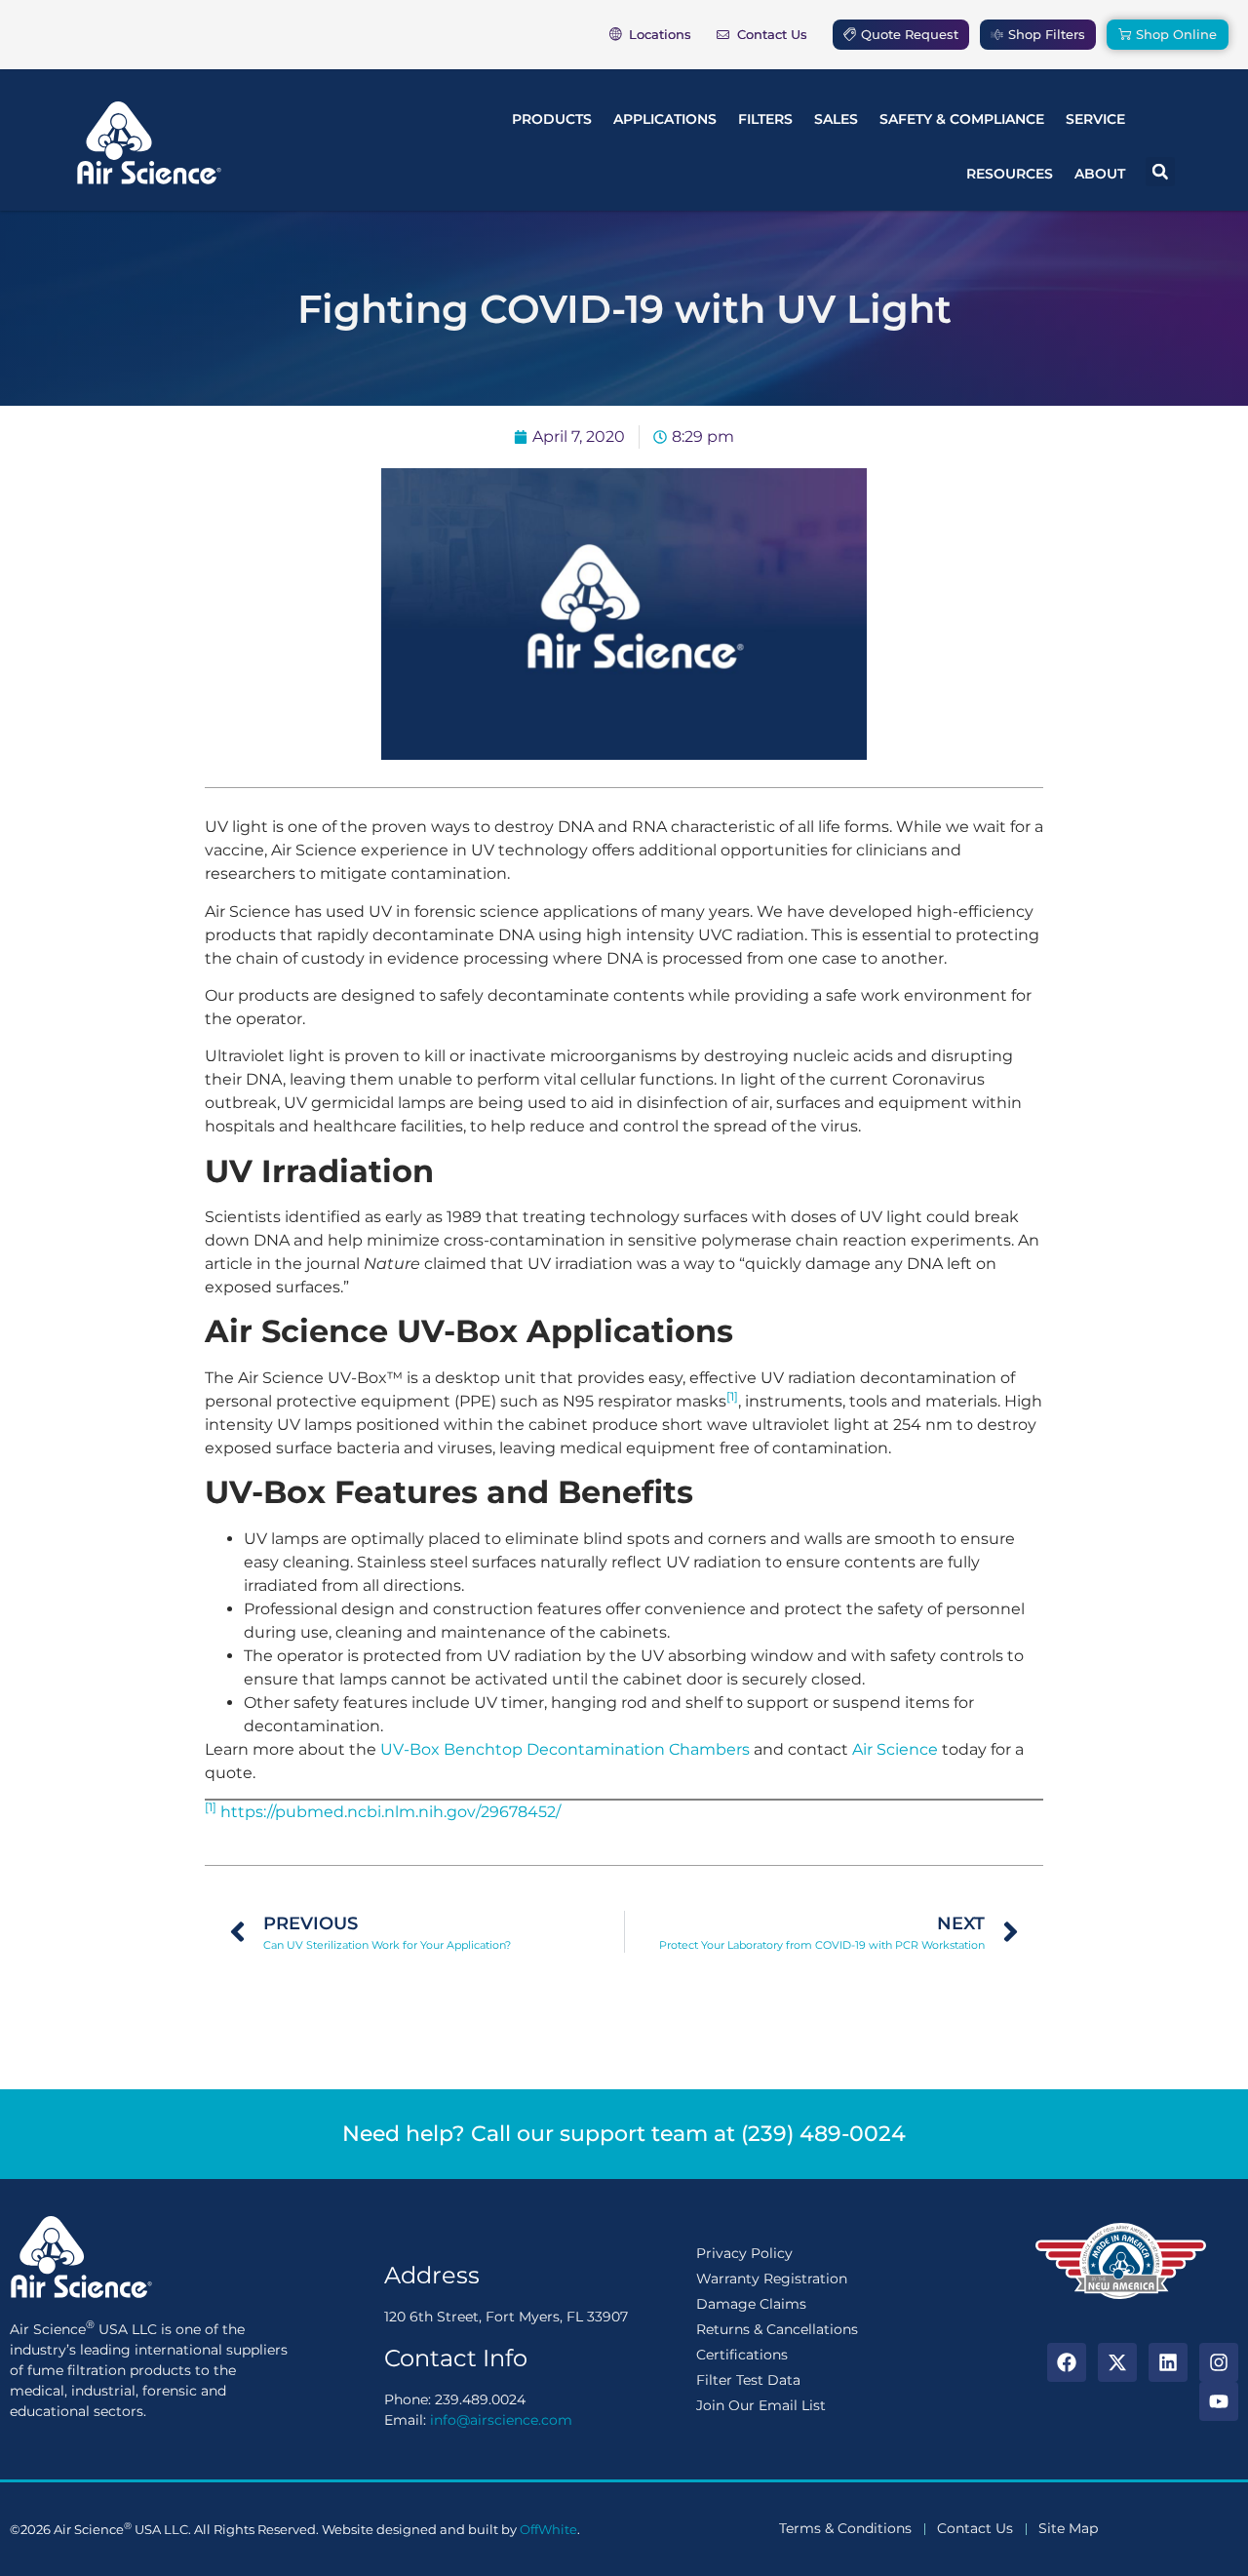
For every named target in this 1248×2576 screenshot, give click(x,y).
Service (1095, 119)
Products (552, 119)
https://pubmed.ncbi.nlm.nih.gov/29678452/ (390, 1812)
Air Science (895, 1749)
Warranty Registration (772, 2279)
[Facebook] (1067, 2362)
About (1100, 174)
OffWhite (548, 2529)
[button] (1160, 172)
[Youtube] (1219, 2401)
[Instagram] (1219, 2362)
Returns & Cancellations (777, 2329)
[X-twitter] (1117, 2362)
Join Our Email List (761, 2405)
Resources (1010, 174)
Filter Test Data (748, 2380)
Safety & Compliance (962, 119)
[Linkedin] (1168, 2362)
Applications (665, 119)
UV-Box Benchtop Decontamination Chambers (565, 1749)
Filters (765, 119)
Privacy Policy (744, 2253)
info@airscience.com (501, 2420)
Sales (836, 119)
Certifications (742, 2355)
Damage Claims (751, 2304)
